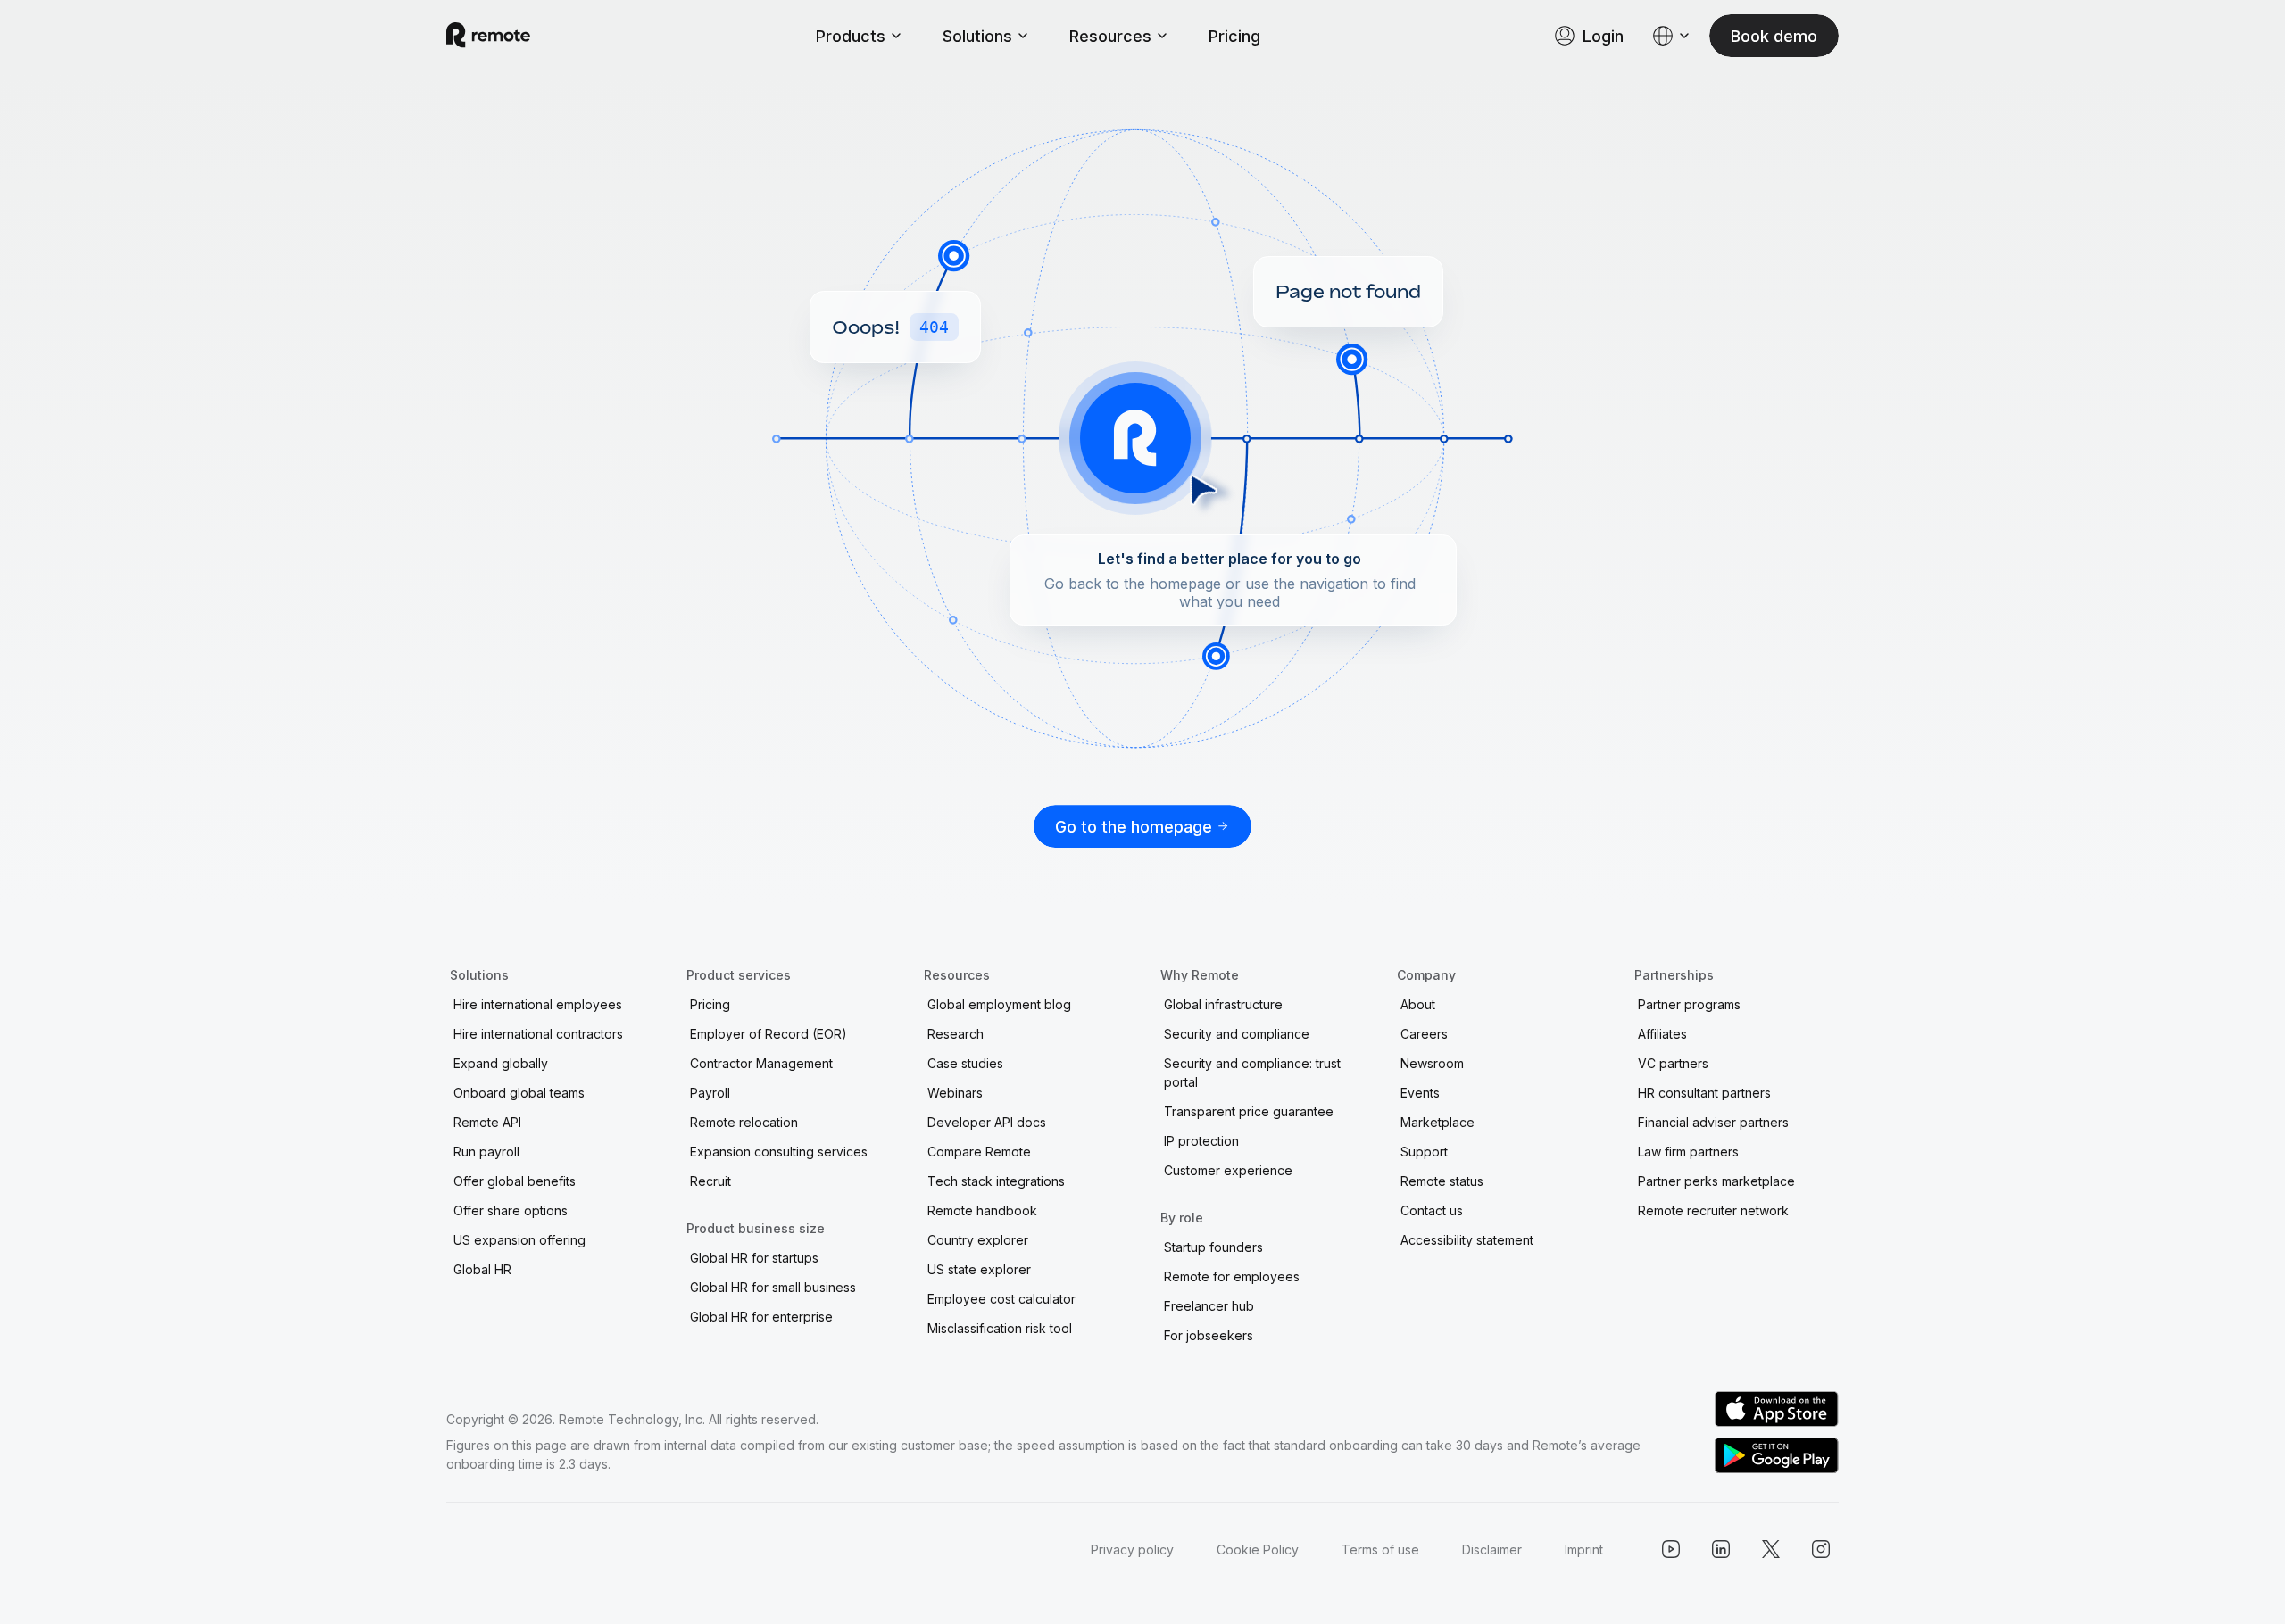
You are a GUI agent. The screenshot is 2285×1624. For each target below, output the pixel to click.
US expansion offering (519, 1240)
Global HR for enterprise (761, 1317)
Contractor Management (761, 1063)
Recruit (710, 1181)
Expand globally (501, 1063)
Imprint (1584, 1549)
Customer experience (1228, 1170)
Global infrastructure (1223, 1004)
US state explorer (979, 1269)
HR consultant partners (1704, 1093)
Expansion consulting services (779, 1152)
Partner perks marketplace (1716, 1181)
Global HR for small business (773, 1287)
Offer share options (511, 1210)
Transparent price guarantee (1249, 1111)
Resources (1110, 36)
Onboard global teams (519, 1093)
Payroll (710, 1093)
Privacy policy (1132, 1549)
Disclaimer (1492, 1549)
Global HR (482, 1269)
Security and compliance (1237, 1034)
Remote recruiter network (1713, 1210)
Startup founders (1213, 1247)
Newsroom (1432, 1063)
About (1418, 1004)
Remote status (1442, 1181)
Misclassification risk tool (1000, 1328)
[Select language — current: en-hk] (1672, 36)
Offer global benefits (515, 1181)
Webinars (955, 1093)
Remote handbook (982, 1210)
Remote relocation (744, 1122)
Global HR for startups (754, 1258)
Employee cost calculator (1001, 1299)
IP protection (1201, 1141)
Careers (1424, 1034)
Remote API (487, 1122)
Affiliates (1662, 1034)
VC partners (1673, 1063)
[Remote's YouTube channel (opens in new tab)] (1671, 1549)
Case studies (965, 1063)
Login (1603, 36)
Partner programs (1689, 1004)
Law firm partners (1688, 1152)
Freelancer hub (1209, 1306)
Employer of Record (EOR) (769, 1034)
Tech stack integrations (996, 1181)
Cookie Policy (1258, 1549)
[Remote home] (488, 36)
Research (956, 1034)
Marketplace (1437, 1122)
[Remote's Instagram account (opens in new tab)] (1821, 1549)
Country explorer (978, 1240)
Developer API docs (987, 1122)
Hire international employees (538, 1004)
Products (851, 36)
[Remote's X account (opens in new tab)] (1771, 1549)
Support (1424, 1152)
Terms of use (1380, 1549)
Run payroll (486, 1152)
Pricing (1234, 36)
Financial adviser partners (1713, 1122)
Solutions (977, 36)
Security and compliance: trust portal (1252, 1073)
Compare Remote (979, 1152)
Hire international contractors (538, 1034)
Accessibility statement (1467, 1240)
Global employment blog (999, 1004)
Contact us (1432, 1210)
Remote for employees (1232, 1276)
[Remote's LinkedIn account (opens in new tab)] (1721, 1549)
